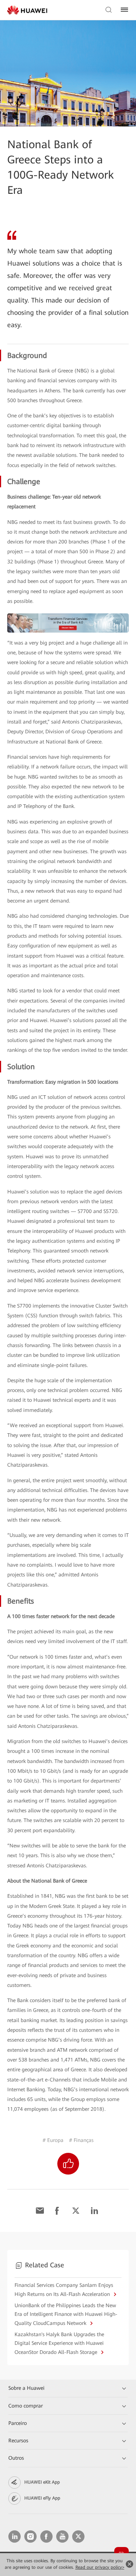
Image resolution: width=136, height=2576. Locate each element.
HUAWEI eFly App (42, 2498)
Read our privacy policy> (100, 2567)
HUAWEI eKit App (42, 2482)
